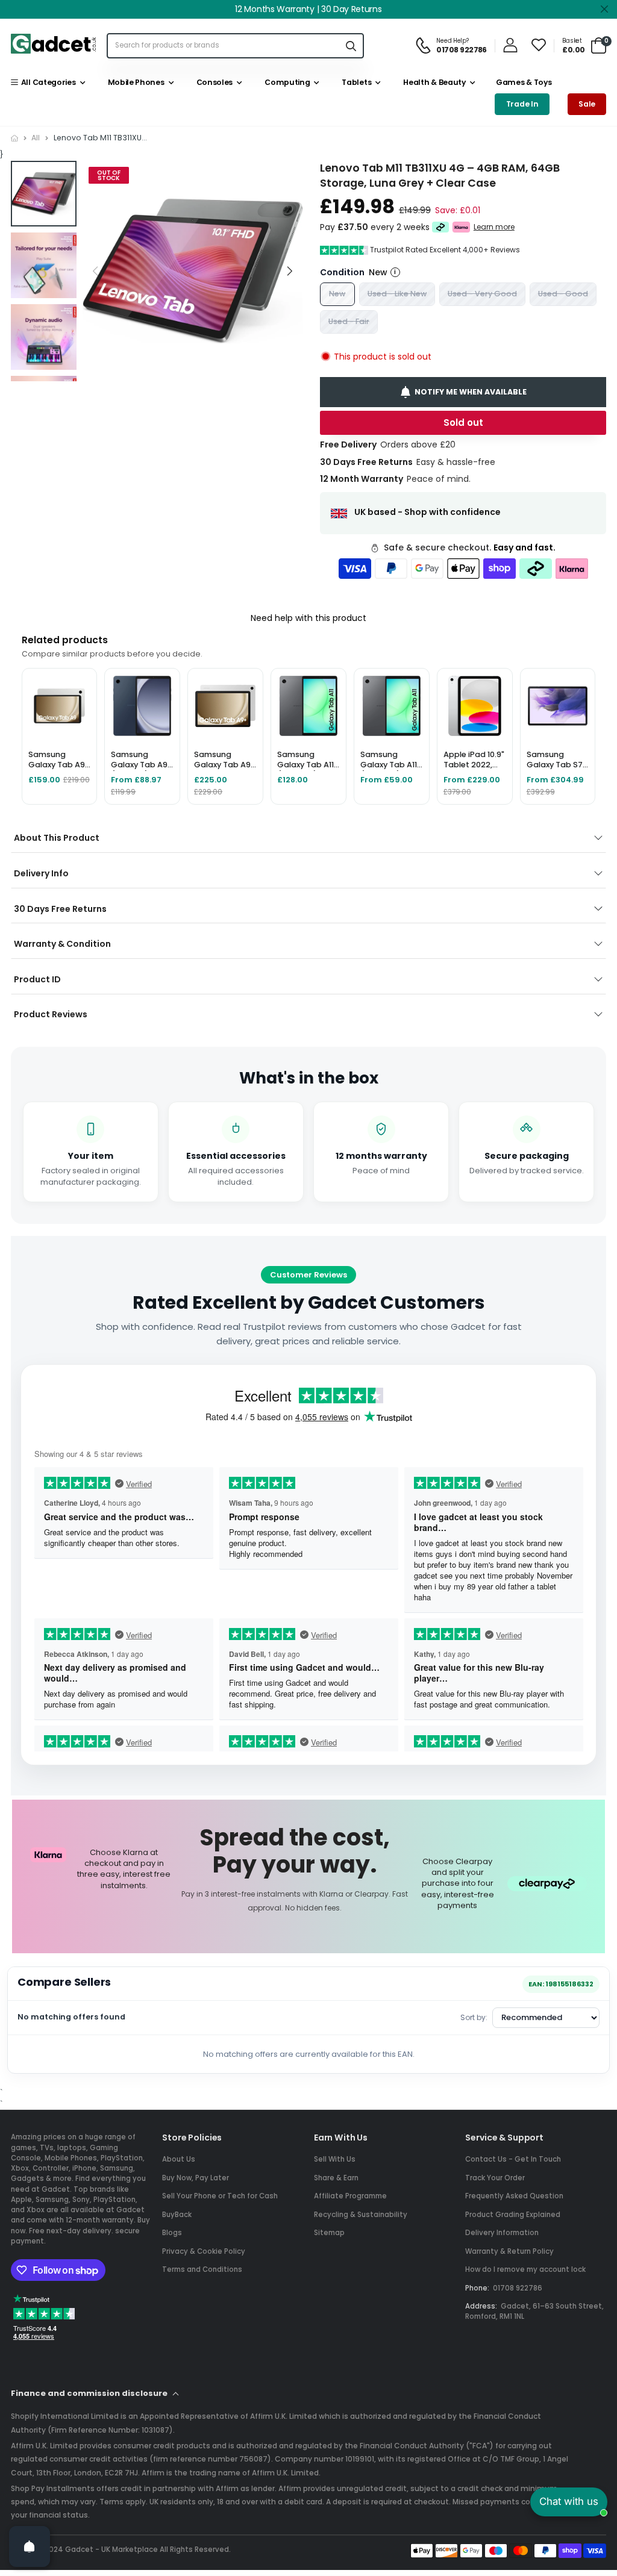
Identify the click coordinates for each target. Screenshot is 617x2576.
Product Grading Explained (513, 2215)
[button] (290, 271)
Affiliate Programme (350, 2196)
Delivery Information (502, 2233)
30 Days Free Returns (60, 909)
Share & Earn (336, 2178)
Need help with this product (308, 618)
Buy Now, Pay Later (196, 2178)
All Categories (46, 82)
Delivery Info (41, 873)
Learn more (494, 226)
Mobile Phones (134, 82)
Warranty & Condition (62, 944)
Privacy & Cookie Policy (204, 2251)
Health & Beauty (433, 82)
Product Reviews (51, 1014)
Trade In (522, 104)
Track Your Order (495, 2178)
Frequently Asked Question (514, 2196)
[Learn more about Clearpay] (441, 227)
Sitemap (329, 2233)
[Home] (14, 138)
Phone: (477, 2288)
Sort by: (474, 2017)
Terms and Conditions (202, 2269)
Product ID (37, 979)
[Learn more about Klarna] (461, 227)
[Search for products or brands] (351, 45)
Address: (481, 2306)
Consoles (213, 82)
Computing (286, 82)
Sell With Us (335, 2159)
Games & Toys (523, 82)
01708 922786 (518, 2288)
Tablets (355, 82)
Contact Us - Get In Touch (513, 2159)
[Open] (30, 2546)
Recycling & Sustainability (361, 2215)
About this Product (57, 838)
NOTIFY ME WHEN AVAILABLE (471, 391)
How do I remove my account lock (525, 2269)
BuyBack (177, 2215)
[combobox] (223, 45)
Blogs (172, 2233)
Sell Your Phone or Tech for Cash (220, 2196)
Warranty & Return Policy (509, 2251)
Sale (587, 104)
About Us (179, 2159)
